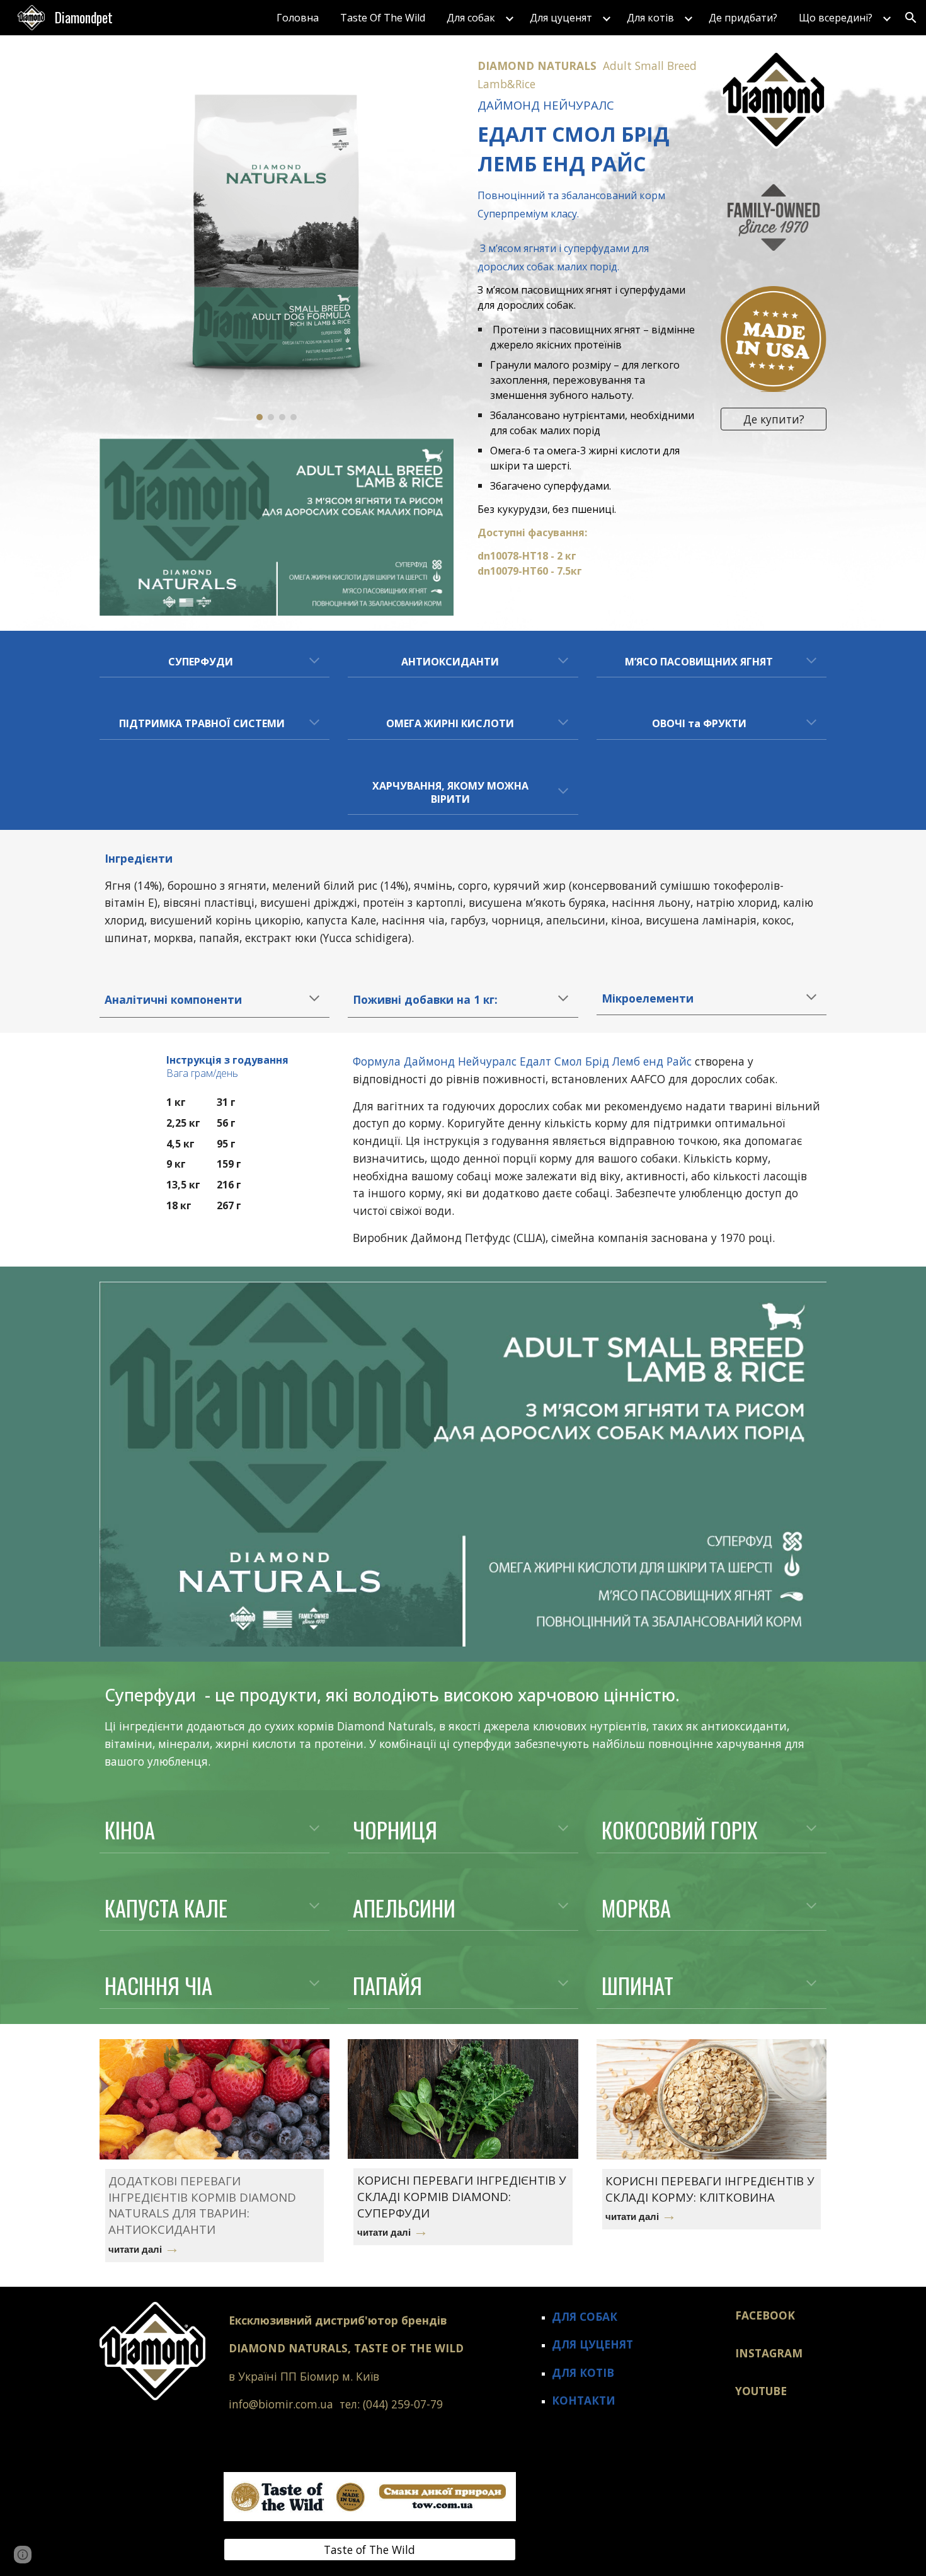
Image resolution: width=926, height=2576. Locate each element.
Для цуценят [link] (561, 18)
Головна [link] (298, 18)
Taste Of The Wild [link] (383, 18)
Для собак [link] (471, 18)
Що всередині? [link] (836, 18)
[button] (911, 18)
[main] (587, 317)
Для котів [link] (650, 18)
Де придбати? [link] (743, 18)
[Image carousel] (277, 235)
